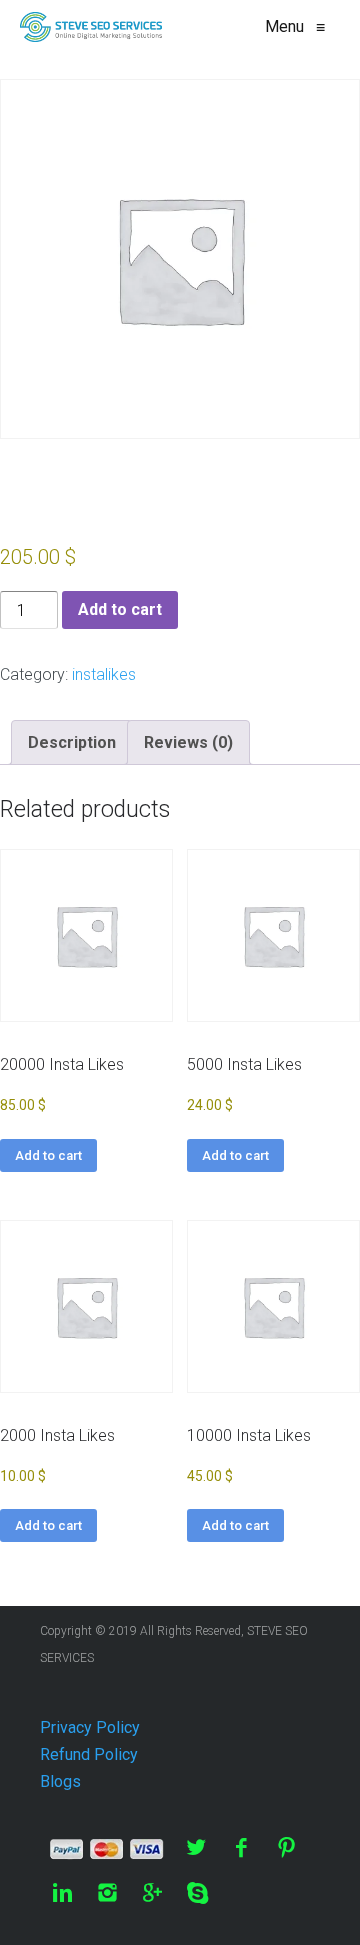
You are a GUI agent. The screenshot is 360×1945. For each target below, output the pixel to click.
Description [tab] (72, 742)
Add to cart (120, 609)
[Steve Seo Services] (91, 27)
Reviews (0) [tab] (188, 742)
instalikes (104, 674)
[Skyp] (197, 1892)
